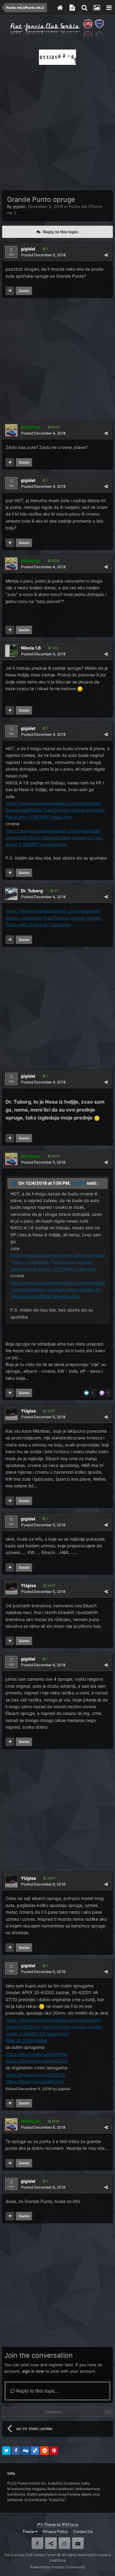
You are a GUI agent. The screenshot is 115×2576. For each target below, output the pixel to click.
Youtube (78, 2543)
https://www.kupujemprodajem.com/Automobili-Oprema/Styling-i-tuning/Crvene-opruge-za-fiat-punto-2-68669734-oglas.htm (54, 838)
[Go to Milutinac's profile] (11, 430)
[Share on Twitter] (6, 2451)
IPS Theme (46, 2524)
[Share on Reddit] (44, 2451)
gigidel (19, 206)
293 (55, 648)
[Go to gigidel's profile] (11, 252)
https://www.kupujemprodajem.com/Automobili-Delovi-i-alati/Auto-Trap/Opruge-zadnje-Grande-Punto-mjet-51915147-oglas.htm (54, 918)
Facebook (37, 2543)
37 (56, 891)
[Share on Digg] (25, 2451)
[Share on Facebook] (16, 2451)
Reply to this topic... (37, 2391)
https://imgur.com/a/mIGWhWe (36, 2054)
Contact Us (83, 2532)
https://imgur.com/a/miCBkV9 (35, 2075)
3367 (51, 1411)
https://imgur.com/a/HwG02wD (37, 2061)
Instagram (64, 2543)
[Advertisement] (57, 126)
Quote (24, 291)
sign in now (33, 2371)
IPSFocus (70, 2524)
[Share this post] (106, 255)
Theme (29, 2532)
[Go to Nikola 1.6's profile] (11, 651)
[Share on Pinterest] (54, 2451)
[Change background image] (97, 8)
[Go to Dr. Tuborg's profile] (11, 894)
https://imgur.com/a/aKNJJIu (35, 2081)
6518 (55, 427)
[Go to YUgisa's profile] (11, 1414)
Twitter (51, 2543)
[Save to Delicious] (35, 2451)
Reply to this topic (61, 232)
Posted (43, 255)
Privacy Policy (55, 2532)
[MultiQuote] (10, 291)
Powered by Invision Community (58, 2567)
